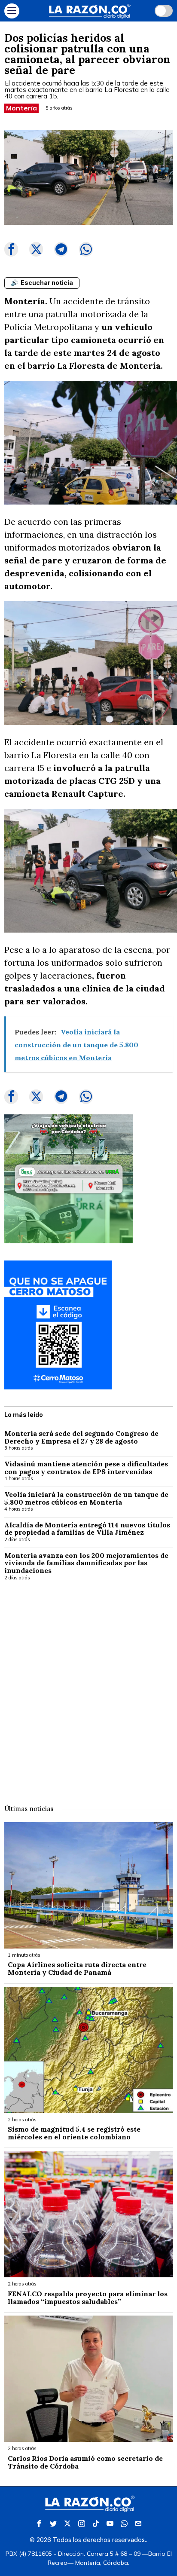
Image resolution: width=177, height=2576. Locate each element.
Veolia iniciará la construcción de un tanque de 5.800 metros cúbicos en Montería (86, 1498)
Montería (21, 108)
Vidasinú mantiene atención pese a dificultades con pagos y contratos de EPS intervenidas (86, 1468)
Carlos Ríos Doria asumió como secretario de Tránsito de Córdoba (85, 2462)
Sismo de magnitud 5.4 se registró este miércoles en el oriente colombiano (74, 2133)
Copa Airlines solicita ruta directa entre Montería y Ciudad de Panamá (77, 1969)
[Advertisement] (88, 1687)
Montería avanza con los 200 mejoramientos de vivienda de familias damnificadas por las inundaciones (86, 1563)
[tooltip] (11, 249)
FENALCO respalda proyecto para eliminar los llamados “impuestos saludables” (88, 2298)
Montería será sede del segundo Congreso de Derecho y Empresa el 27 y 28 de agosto (81, 1437)
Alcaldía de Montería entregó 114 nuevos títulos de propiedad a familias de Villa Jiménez (87, 1529)
